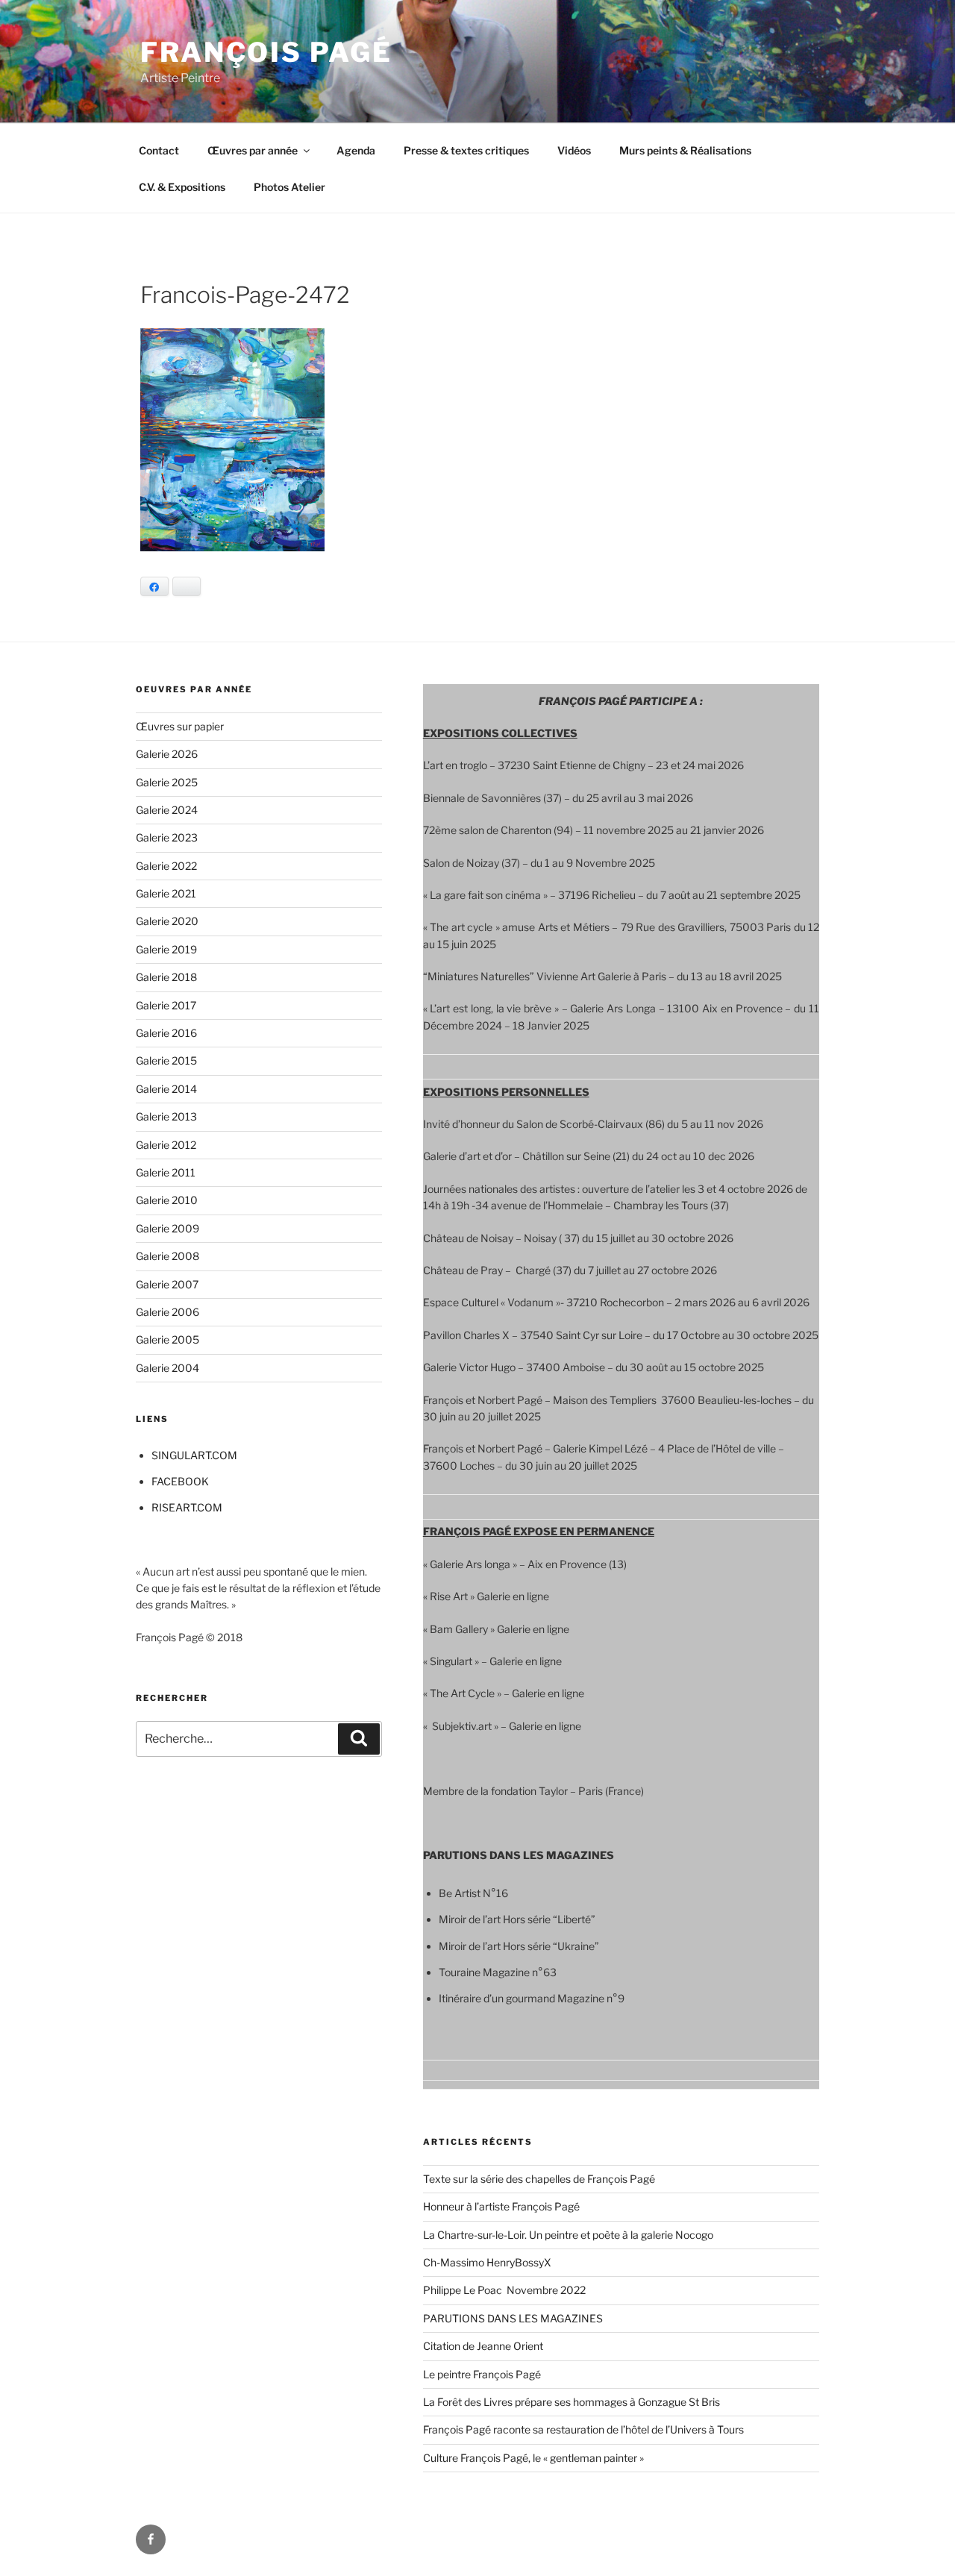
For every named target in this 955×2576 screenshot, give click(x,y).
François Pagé (266, 52)
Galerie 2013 (166, 1116)
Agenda (356, 150)
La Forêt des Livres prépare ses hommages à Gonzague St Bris (572, 2402)
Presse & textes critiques (466, 150)
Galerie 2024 (167, 810)
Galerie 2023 (167, 837)
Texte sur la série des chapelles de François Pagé (539, 2179)
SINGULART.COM (194, 1455)
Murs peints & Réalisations (685, 150)
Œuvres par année (253, 150)
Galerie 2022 (166, 866)
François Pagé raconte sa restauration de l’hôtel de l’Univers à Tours (583, 2429)
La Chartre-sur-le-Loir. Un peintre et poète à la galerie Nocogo (568, 2235)
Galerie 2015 (166, 1060)
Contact (159, 150)
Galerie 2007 (167, 1284)
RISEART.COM (187, 1507)
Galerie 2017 (166, 1005)
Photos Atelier (289, 187)
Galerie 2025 (167, 782)
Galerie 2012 (166, 1145)
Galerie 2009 (167, 1228)
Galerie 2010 (167, 1200)
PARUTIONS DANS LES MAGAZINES (513, 2318)
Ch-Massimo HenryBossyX (487, 2262)
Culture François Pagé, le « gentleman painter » (533, 2458)
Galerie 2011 (166, 1172)
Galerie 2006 (167, 1312)
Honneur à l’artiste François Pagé (501, 2206)
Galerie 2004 (167, 1368)
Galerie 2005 (167, 1339)
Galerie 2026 (167, 754)
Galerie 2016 (166, 1033)
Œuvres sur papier (180, 726)
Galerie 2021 (166, 893)
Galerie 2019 (166, 949)
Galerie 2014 (166, 1089)
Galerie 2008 (167, 1256)
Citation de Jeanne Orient (483, 2346)
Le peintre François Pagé (482, 2374)
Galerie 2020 (167, 921)
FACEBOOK (180, 1481)
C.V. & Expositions (182, 187)
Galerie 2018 (166, 977)
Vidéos (574, 150)
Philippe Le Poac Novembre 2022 (504, 2290)
